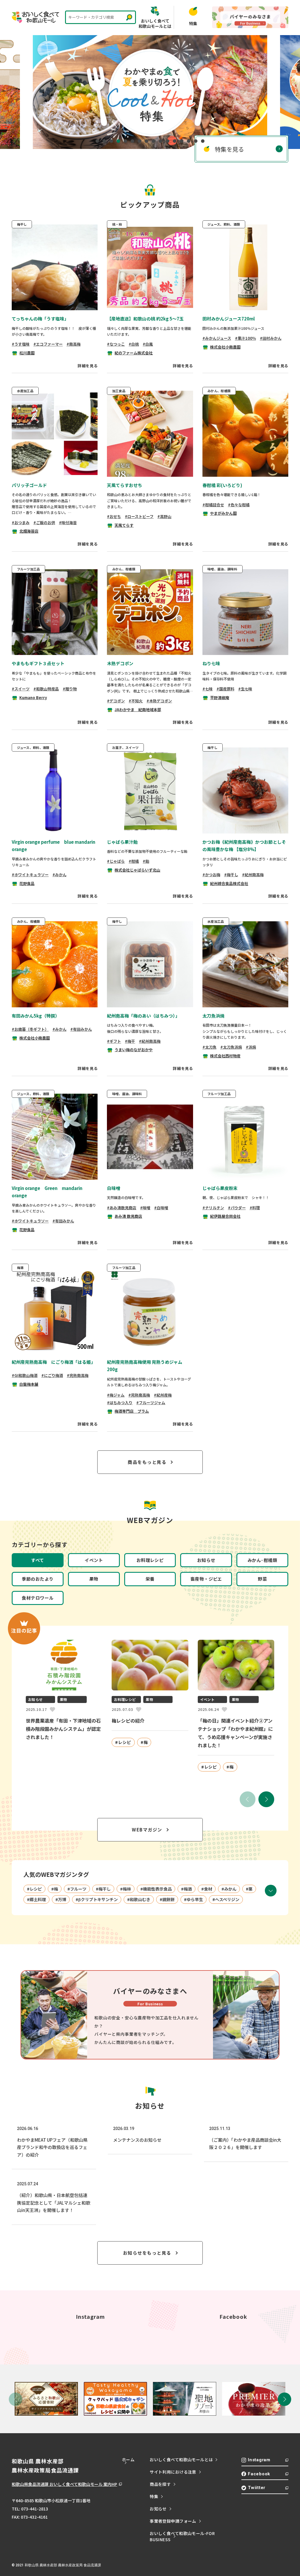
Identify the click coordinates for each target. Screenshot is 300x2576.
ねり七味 (211, 663)
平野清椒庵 (220, 698)
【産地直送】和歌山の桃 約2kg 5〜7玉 (145, 319)
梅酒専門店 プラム (132, 1411)
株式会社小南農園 (225, 347)
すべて (37, 1560)
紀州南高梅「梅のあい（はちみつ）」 (143, 1016)
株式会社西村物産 (225, 1056)
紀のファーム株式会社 (134, 353)
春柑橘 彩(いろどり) (222, 485)
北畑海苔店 (29, 531)
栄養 (150, 1579)
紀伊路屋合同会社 (225, 1216)
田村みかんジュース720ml (229, 319)
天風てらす (124, 525)
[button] (266, 1799)
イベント (94, 1560)
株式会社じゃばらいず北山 (137, 870)
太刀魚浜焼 (213, 1016)
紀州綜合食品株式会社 (229, 883)
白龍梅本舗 (29, 1384)
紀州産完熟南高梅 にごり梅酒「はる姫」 (53, 1362)
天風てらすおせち (125, 485)
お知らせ (206, 1560)
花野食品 (27, 883)
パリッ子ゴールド (29, 485)
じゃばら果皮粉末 (220, 1188)
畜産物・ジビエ (206, 1579)
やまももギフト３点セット (38, 663)
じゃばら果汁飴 (122, 842)
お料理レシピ (150, 1560)
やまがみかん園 (223, 513)
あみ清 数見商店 (128, 1216)
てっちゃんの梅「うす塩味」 (40, 319)
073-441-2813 (35, 2509)
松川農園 (27, 353)
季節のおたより (37, 1579)
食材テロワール (37, 1598)
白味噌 (114, 1188)
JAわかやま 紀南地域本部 (138, 710)
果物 (94, 1579)
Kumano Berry (33, 698)
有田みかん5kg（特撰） (36, 1016)
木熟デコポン (120, 663)
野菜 (262, 1579)
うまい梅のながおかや (134, 1050)
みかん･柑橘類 (262, 1560)
